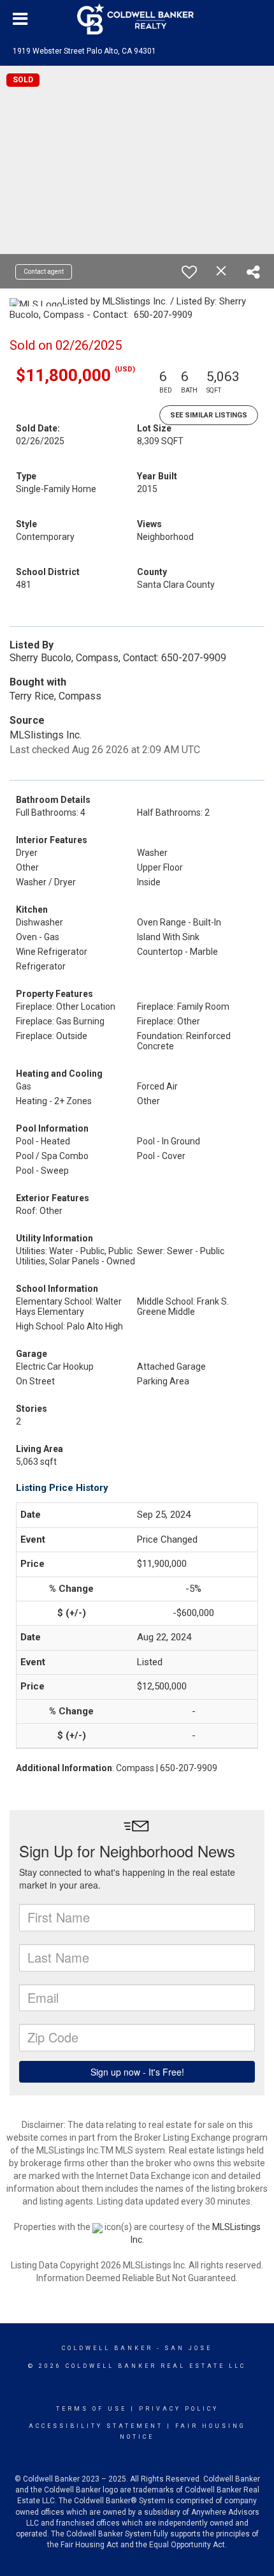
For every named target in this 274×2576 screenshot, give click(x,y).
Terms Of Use (91, 2409)
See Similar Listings (209, 415)
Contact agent (44, 272)
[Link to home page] (137, 19)
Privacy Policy (179, 2409)
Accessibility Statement (96, 2426)
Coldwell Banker (107, 2348)
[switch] (189, 272)
